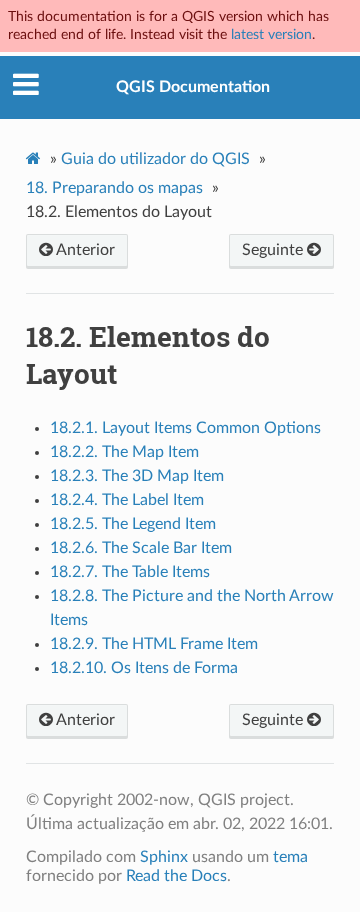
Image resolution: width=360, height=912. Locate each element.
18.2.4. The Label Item (127, 500)
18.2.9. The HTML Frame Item (154, 644)
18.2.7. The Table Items (130, 572)
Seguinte (274, 250)
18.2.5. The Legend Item (133, 524)
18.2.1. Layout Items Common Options (185, 428)
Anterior (84, 250)
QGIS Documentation (193, 87)
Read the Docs (176, 876)
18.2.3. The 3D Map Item (137, 476)
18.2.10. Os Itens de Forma (144, 668)
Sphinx (164, 857)
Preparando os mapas (114, 188)
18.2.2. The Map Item (124, 452)
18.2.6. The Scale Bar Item (141, 548)
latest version (271, 34)
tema (290, 857)
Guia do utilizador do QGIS (155, 159)
